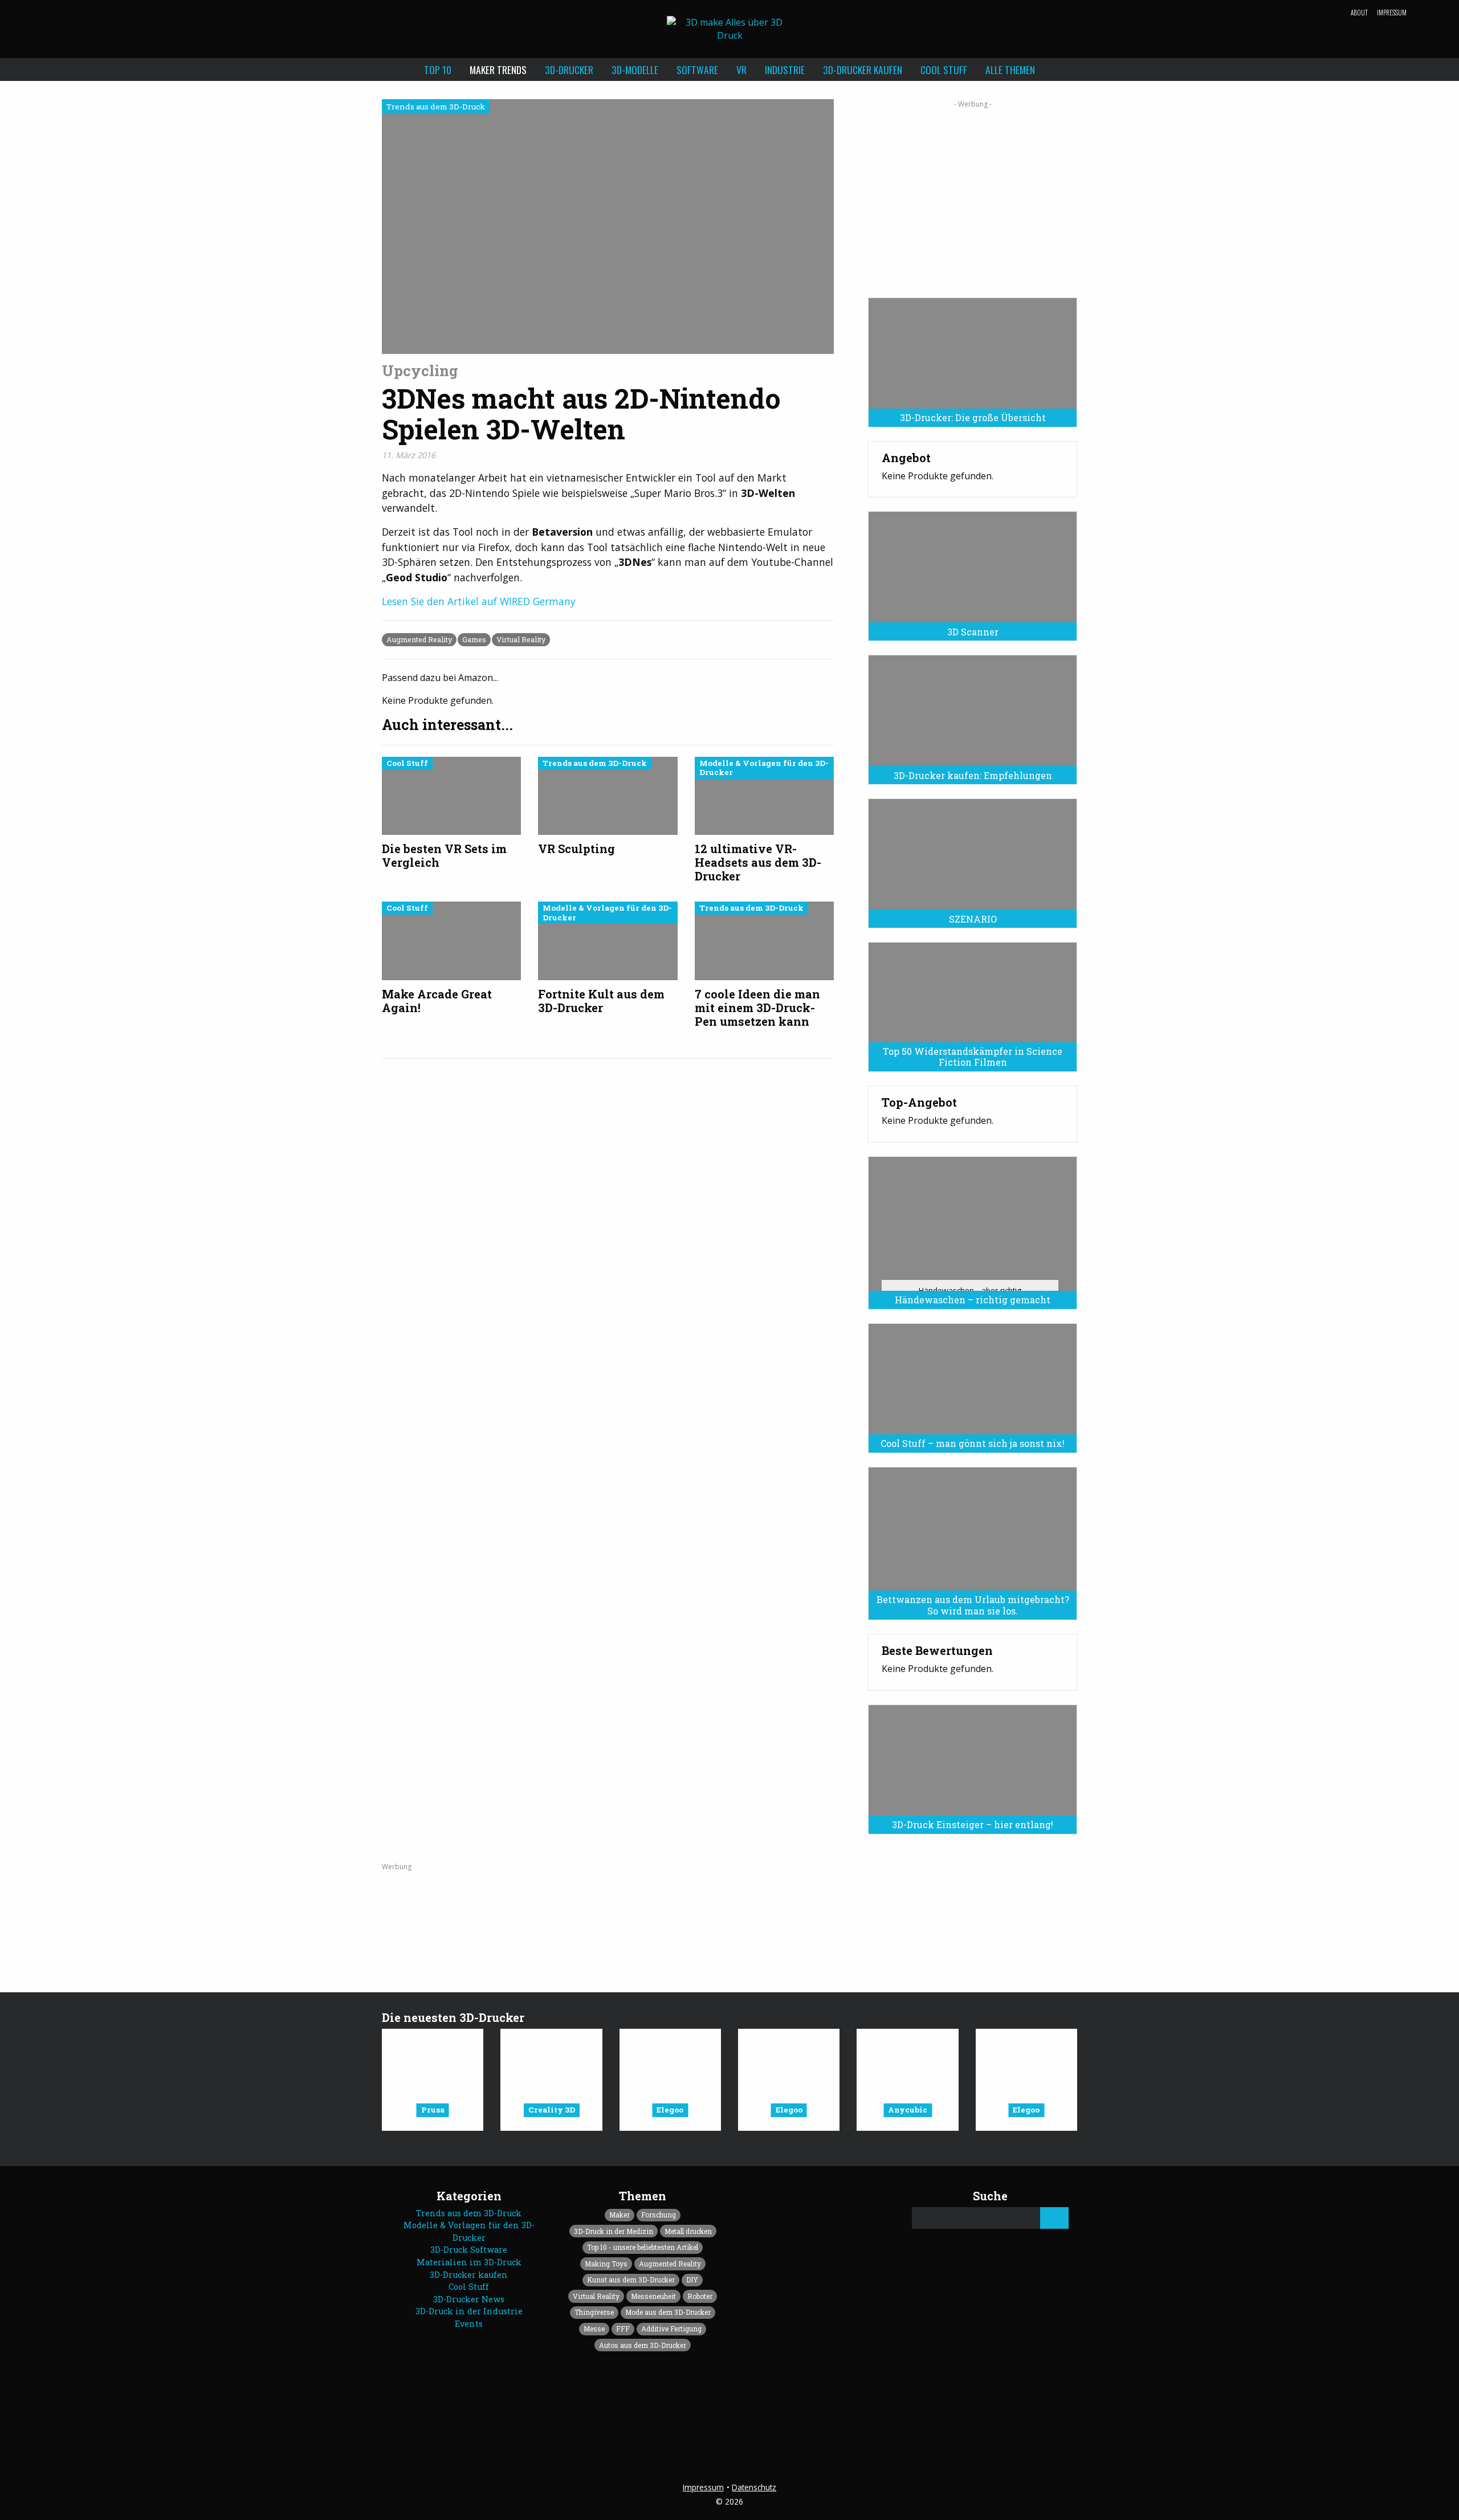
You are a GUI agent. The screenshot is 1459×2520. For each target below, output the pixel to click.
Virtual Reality (521, 639)
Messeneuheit (653, 2296)
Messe (594, 2329)
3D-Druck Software (469, 2250)
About (1359, 13)
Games (474, 639)
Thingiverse (594, 2312)
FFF (623, 2329)
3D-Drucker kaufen (863, 70)
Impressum (1392, 13)
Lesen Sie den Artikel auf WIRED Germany (479, 601)
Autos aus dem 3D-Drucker (643, 2345)
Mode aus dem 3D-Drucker (668, 2312)
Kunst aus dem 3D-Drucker (631, 2280)
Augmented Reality (419, 639)
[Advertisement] (973, 195)
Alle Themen (1010, 70)
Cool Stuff (944, 70)
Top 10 (438, 70)
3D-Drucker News (469, 2299)
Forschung (659, 2215)
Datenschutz (754, 2487)
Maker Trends (498, 70)
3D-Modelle (635, 70)
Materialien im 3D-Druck (469, 2262)
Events (469, 2324)
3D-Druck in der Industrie (469, 2311)
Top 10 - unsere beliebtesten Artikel (643, 2247)
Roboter (700, 2296)
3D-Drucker (569, 70)
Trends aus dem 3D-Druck (469, 2213)
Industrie (785, 70)
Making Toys (606, 2264)
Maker (620, 2215)
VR (741, 70)
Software (697, 70)
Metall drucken (688, 2231)
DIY (692, 2280)
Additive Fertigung (671, 2329)
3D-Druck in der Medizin (614, 2231)
